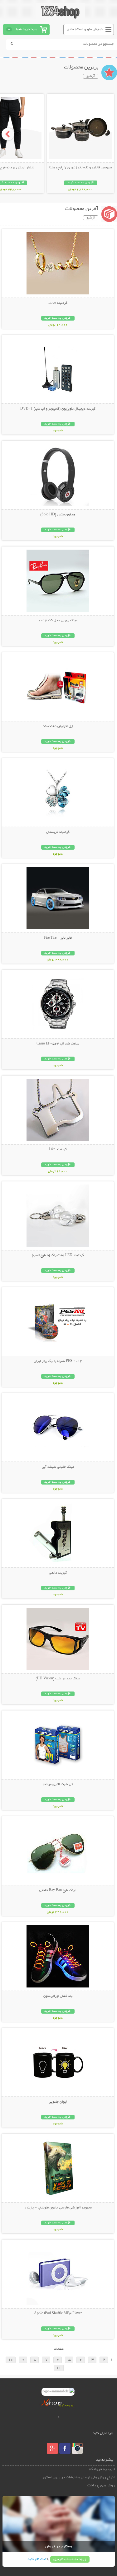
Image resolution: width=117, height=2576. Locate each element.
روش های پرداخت (101, 2486)
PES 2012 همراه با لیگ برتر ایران (58, 1361)
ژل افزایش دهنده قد (58, 726)
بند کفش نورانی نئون (58, 1996)
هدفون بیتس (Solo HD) (58, 515)
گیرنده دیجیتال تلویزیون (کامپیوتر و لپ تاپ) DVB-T (58, 409)
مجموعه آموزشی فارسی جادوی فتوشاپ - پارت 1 (58, 2208)
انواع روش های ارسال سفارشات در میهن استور (79, 2477)
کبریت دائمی (58, 1573)
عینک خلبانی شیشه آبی (58, 1467)
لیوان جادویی (58, 2102)
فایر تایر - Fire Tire (58, 938)
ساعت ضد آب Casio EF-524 (58, 1044)
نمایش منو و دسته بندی (85, 29)
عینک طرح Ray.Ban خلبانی (58, 1890)
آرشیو (91, 76)
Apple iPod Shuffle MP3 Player (58, 2314)
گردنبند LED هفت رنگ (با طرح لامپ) (58, 1255)
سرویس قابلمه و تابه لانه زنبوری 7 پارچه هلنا (81, 168)
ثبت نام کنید (37, 2559)
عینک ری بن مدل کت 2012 (58, 621)
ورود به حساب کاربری (70, 2559)
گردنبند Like (58, 1150)
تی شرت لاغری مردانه (58, 1785)
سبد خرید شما (27, 29)
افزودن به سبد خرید (81, 183)
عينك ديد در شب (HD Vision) (58, 1679)
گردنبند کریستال (58, 832)
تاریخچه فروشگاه (102, 2469)
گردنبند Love (58, 303)
